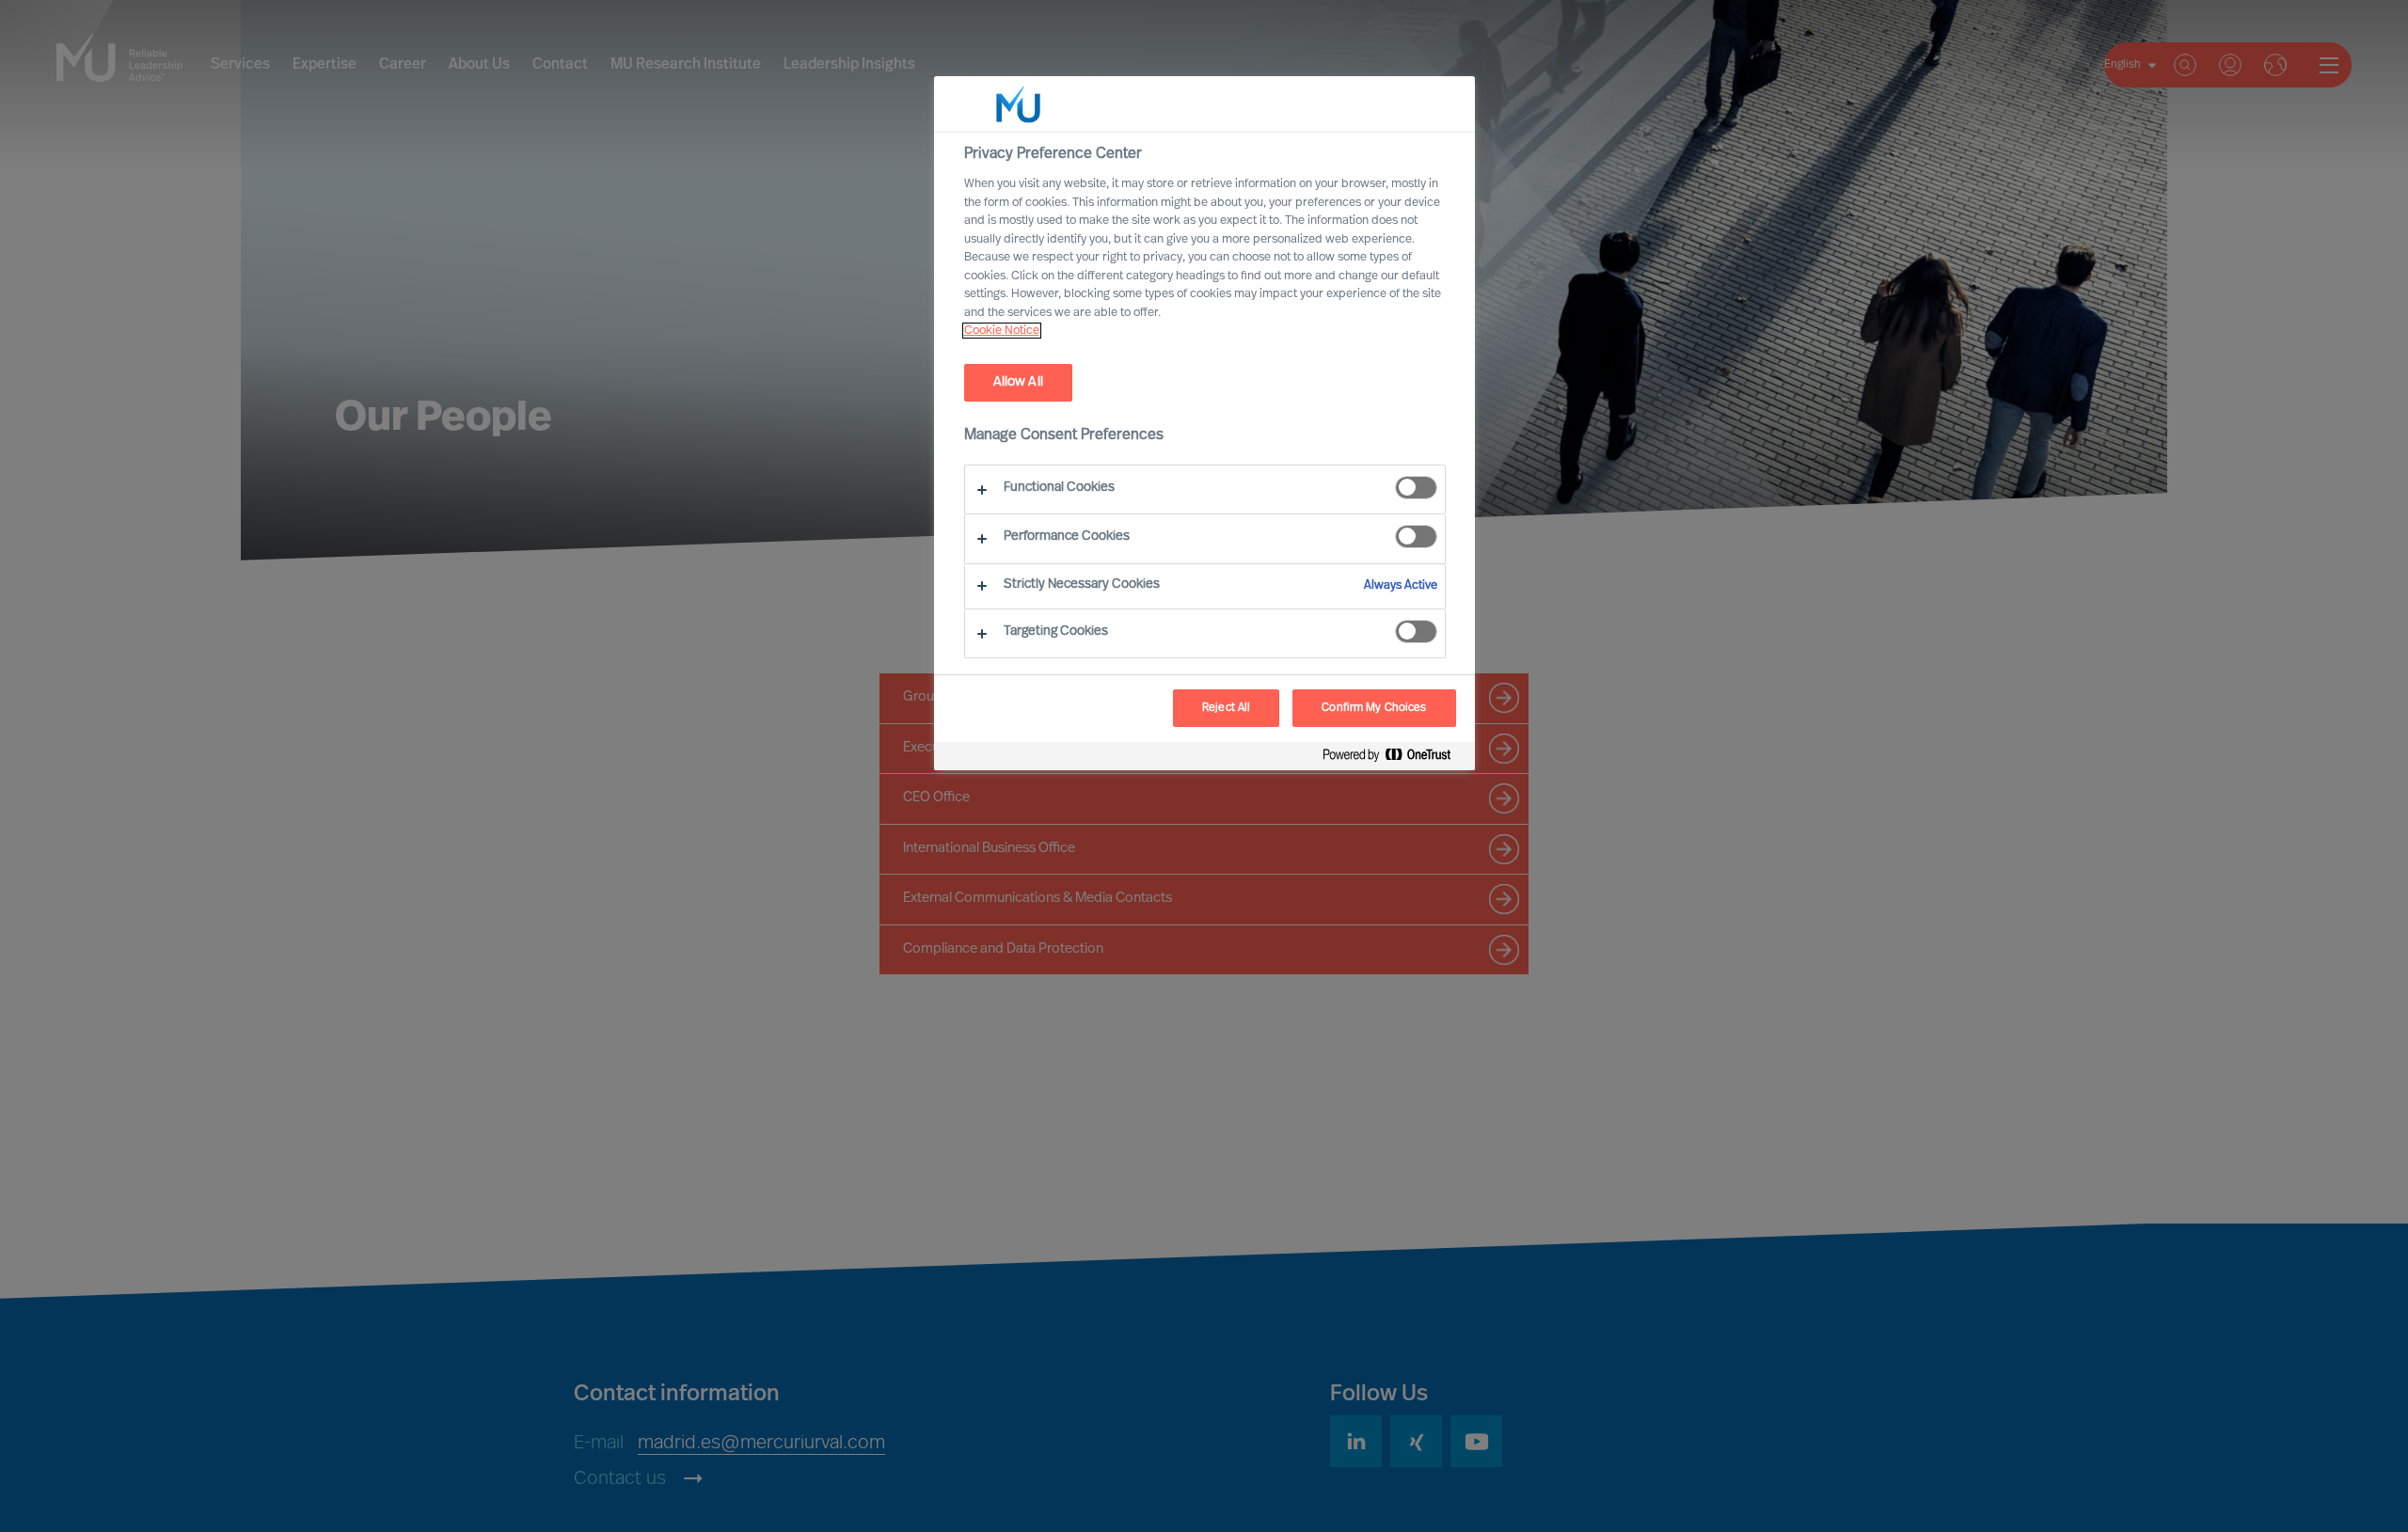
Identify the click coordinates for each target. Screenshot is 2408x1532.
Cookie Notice (1002, 331)
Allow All (1018, 382)
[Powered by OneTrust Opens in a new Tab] (1394, 758)
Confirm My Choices (1374, 708)
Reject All (1226, 708)
